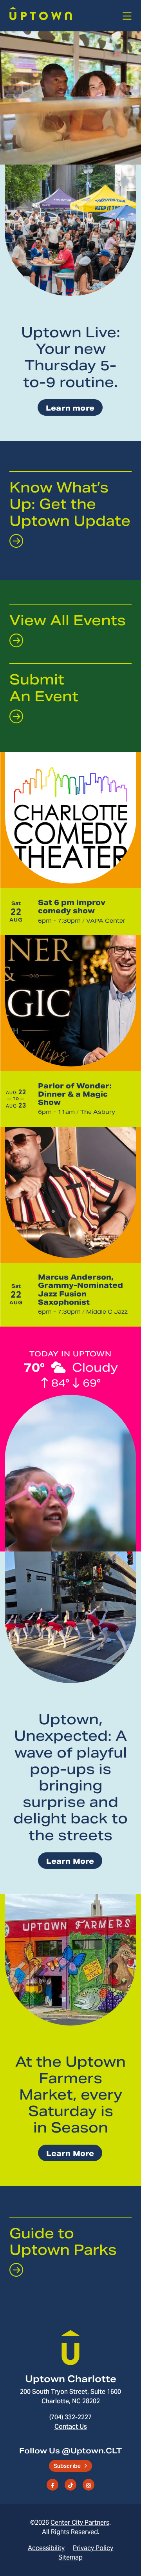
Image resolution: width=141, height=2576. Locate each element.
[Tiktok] (70, 2485)
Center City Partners (80, 2522)
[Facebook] (52, 2485)
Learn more (70, 408)
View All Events (68, 620)
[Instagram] (89, 2485)
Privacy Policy (93, 2548)
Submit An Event (44, 688)
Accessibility (46, 2548)
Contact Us (71, 2426)
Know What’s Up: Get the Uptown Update (70, 504)
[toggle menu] (127, 16)
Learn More (70, 1861)
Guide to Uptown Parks (63, 2242)
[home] (41, 16)
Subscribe (67, 2466)
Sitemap (70, 2557)
